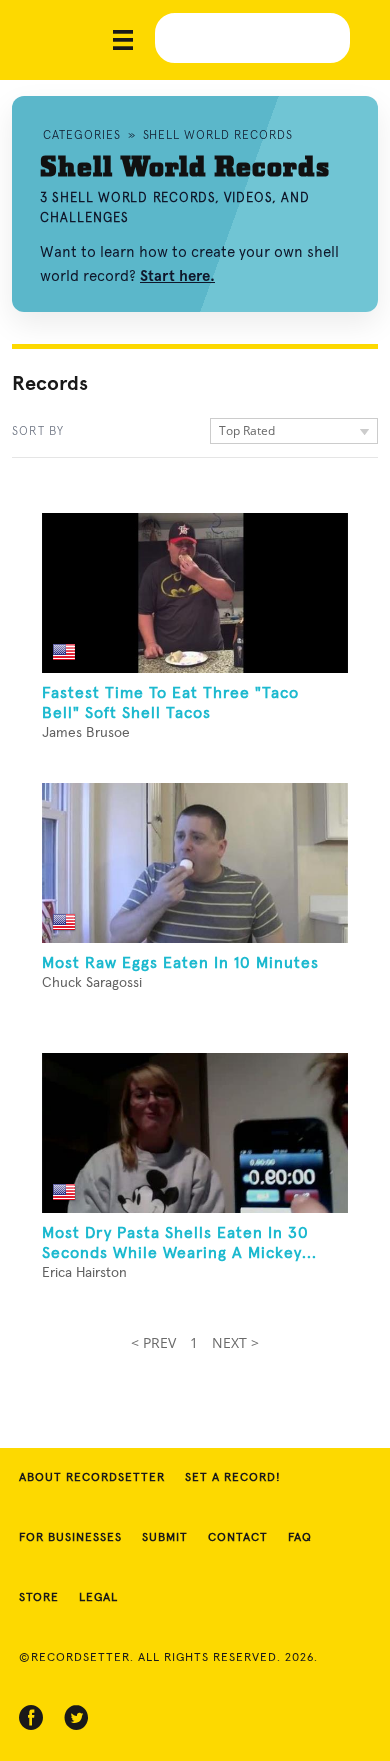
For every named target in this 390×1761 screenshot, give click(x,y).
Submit (165, 1538)
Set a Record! (233, 1478)
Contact (238, 1538)
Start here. (177, 276)
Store (39, 1598)
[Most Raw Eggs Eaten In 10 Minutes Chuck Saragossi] (195, 863)
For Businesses (70, 1538)
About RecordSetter (92, 1478)
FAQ (300, 1538)
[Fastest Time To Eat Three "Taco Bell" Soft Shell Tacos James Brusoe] (195, 593)
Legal (98, 1598)
